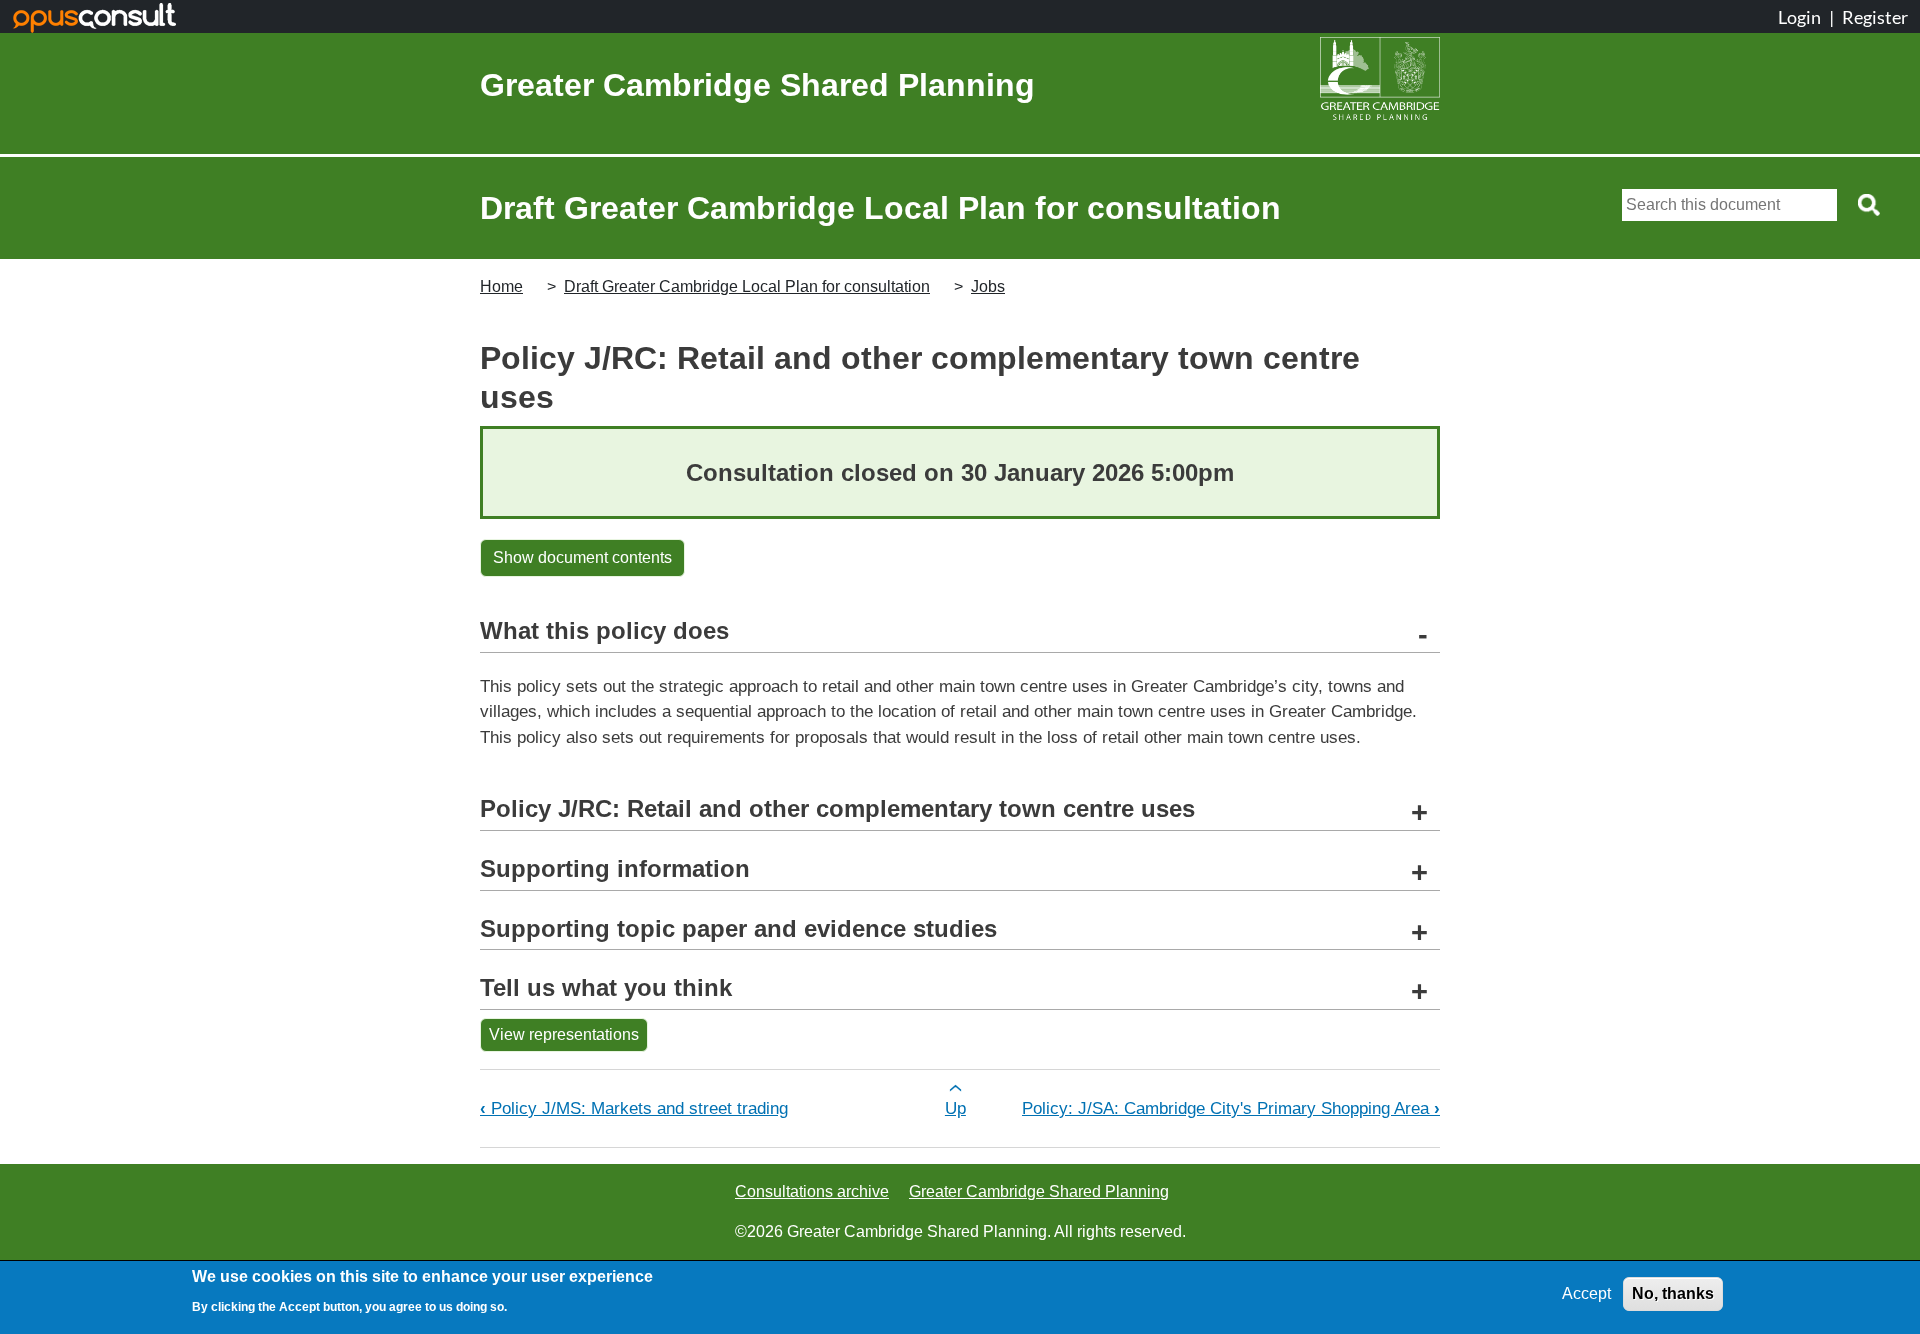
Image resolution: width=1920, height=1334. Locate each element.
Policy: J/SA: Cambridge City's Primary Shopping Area (1231, 1108)
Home (501, 286)
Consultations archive (812, 1191)
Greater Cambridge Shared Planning (757, 85)
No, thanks (1673, 1293)
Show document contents (582, 557)
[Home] (1380, 85)
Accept (1586, 1293)
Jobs (988, 286)
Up (955, 1108)
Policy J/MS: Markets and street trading (634, 1108)
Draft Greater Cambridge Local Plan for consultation (747, 286)
